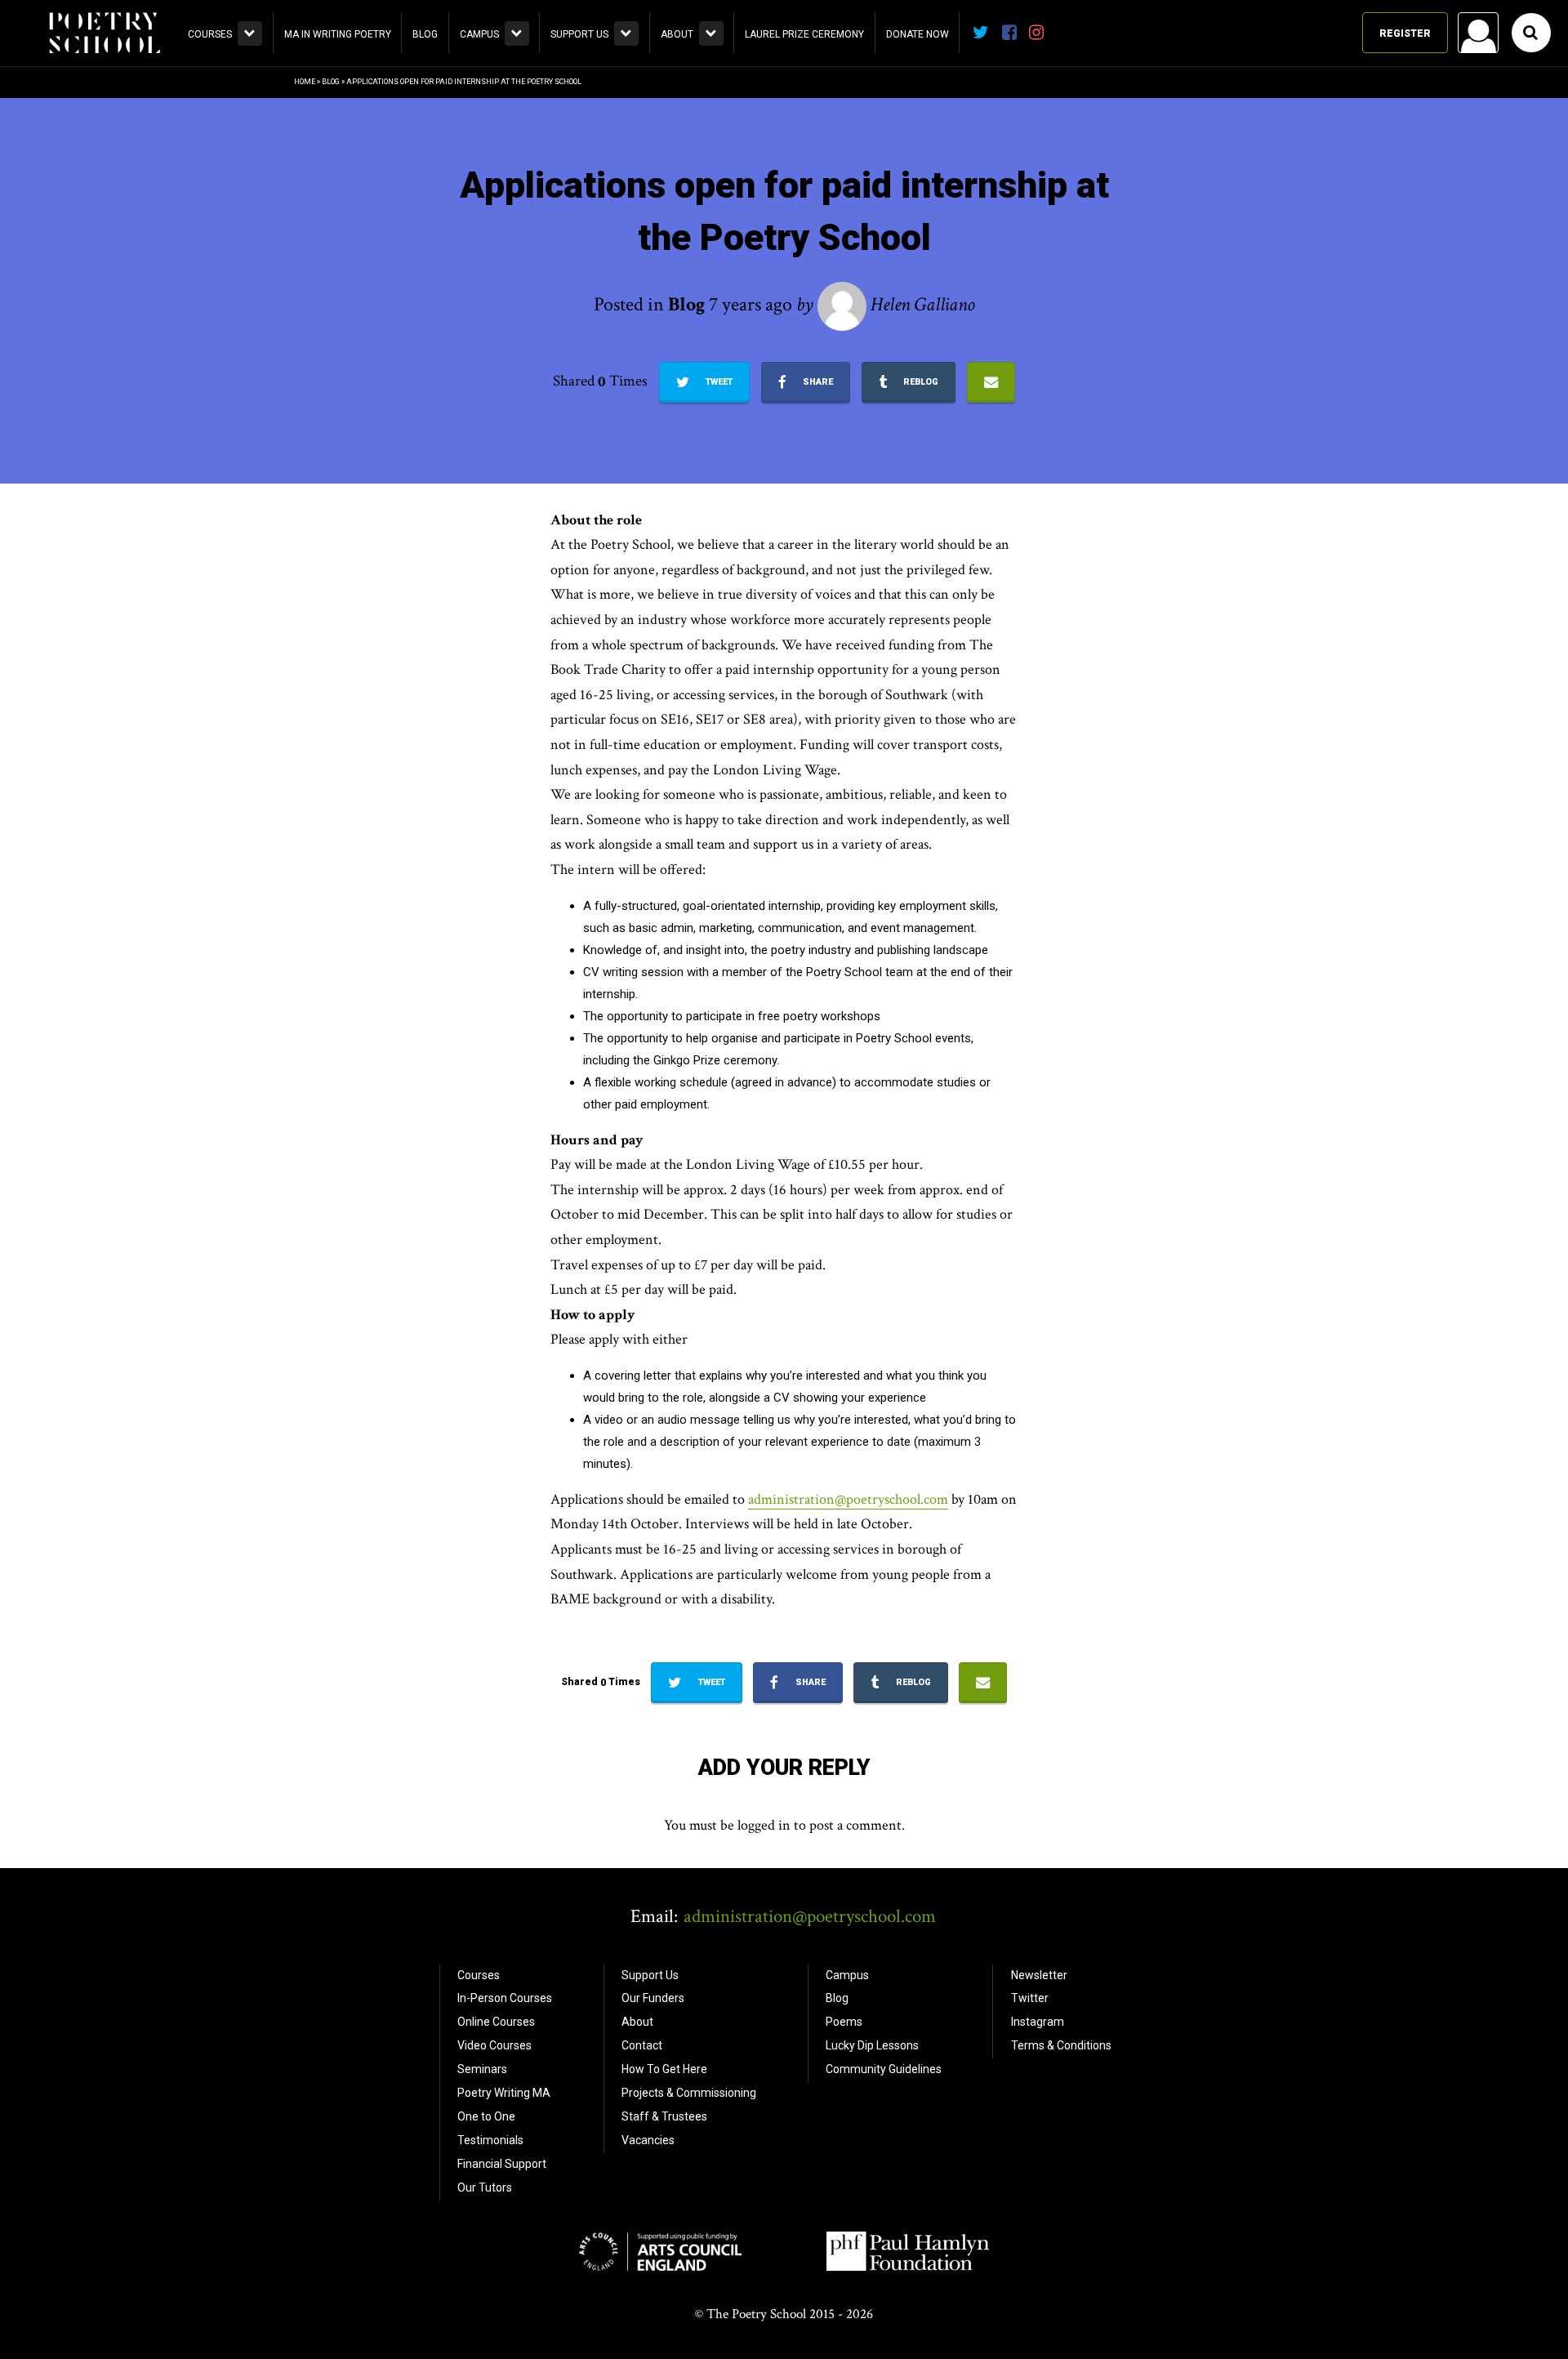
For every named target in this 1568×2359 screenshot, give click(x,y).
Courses (210, 34)
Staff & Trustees (664, 2116)
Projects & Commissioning (689, 2093)
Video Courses (494, 2045)
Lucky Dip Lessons (872, 2045)
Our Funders (653, 1998)
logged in (764, 1825)
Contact (642, 2045)
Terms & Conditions (1061, 2045)
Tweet (718, 382)
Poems (844, 2022)
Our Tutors (485, 2187)
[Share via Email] (991, 382)
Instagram (1038, 2022)
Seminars (482, 2069)
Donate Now (918, 34)
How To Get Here (664, 2069)
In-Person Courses (505, 1998)
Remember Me (1347, 242)
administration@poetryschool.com (848, 1499)
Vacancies (648, 2140)
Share (817, 382)
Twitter (1030, 1998)
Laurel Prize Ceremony (804, 34)
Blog (425, 34)
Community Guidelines (884, 2069)
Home (305, 82)
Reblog (920, 382)
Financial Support (502, 2164)
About (677, 34)
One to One (486, 2116)
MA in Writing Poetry (338, 34)
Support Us (579, 34)
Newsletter (1039, 1975)
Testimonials (490, 2140)
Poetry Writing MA (504, 2093)
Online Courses (496, 2022)
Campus (479, 34)
